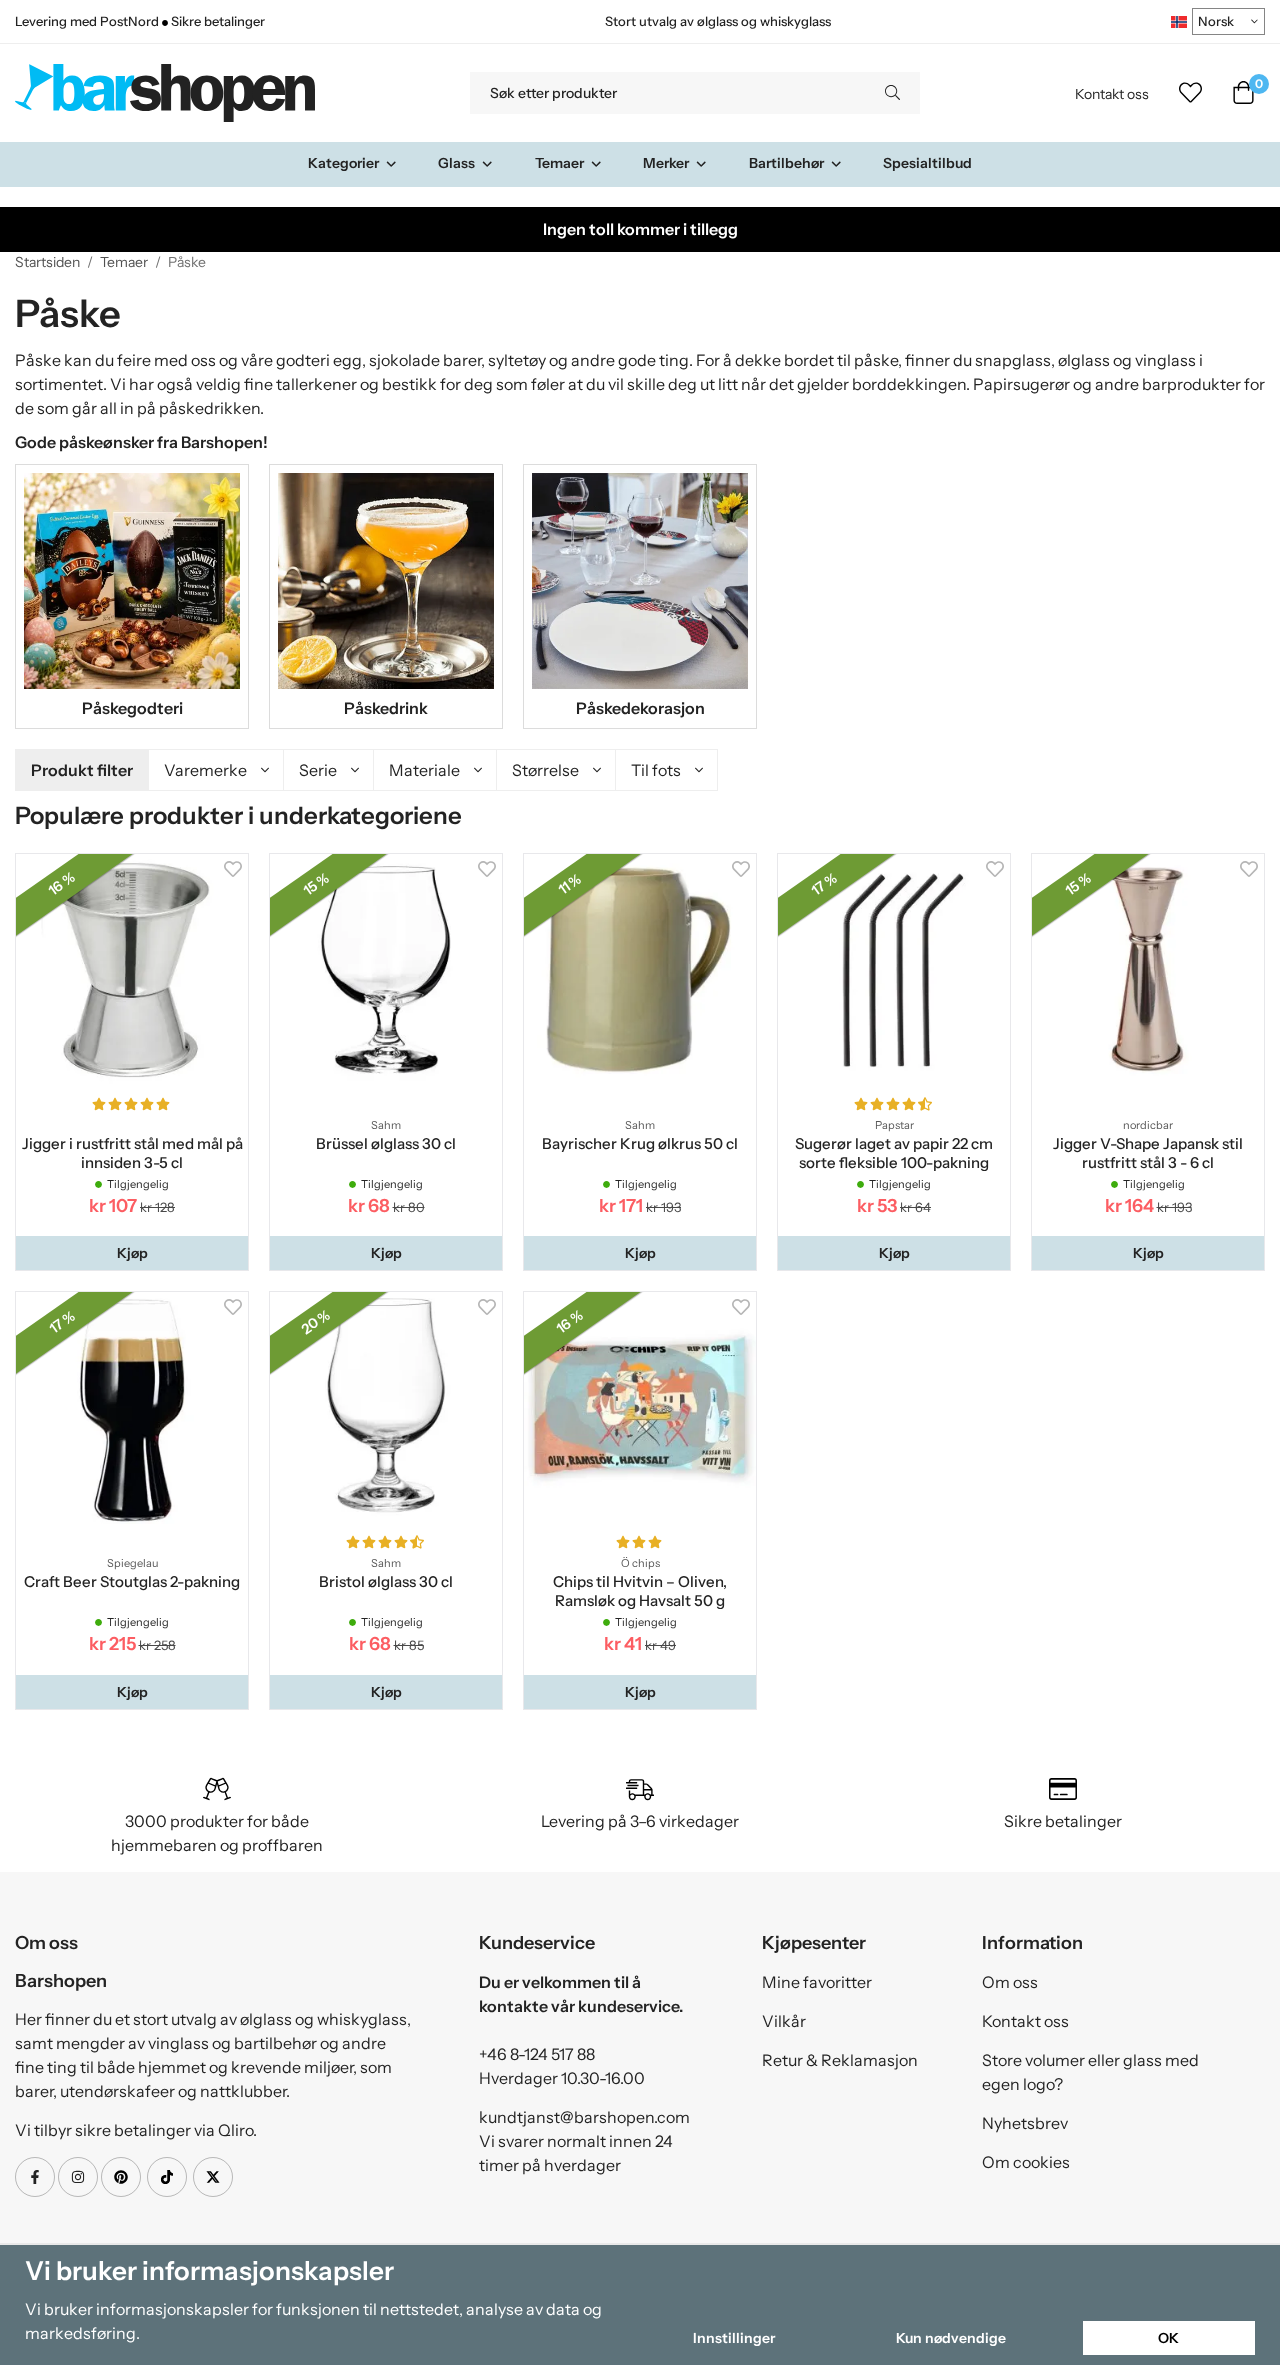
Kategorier (343, 163)
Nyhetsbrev (1025, 2123)
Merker (666, 163)
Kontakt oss (1112, 94)
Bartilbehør (786, 163)
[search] (892, 93)
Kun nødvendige (951, 2338)
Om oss (1010, 1982)
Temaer (559, 163)
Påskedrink (386, 708)
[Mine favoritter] (1190, 93)
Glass (456, 163)
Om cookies (1026, 2162)
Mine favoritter (817, 1982)
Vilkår (784, 2021)
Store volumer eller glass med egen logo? (1090, 2072)
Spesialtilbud (927, 163)
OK (1168, 2338)
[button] (132, 1253)
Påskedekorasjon (640, 708)
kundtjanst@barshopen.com (584, 2117)
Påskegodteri (132, 708)
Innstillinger (734, 2338)
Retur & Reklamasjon (840, 2060)
